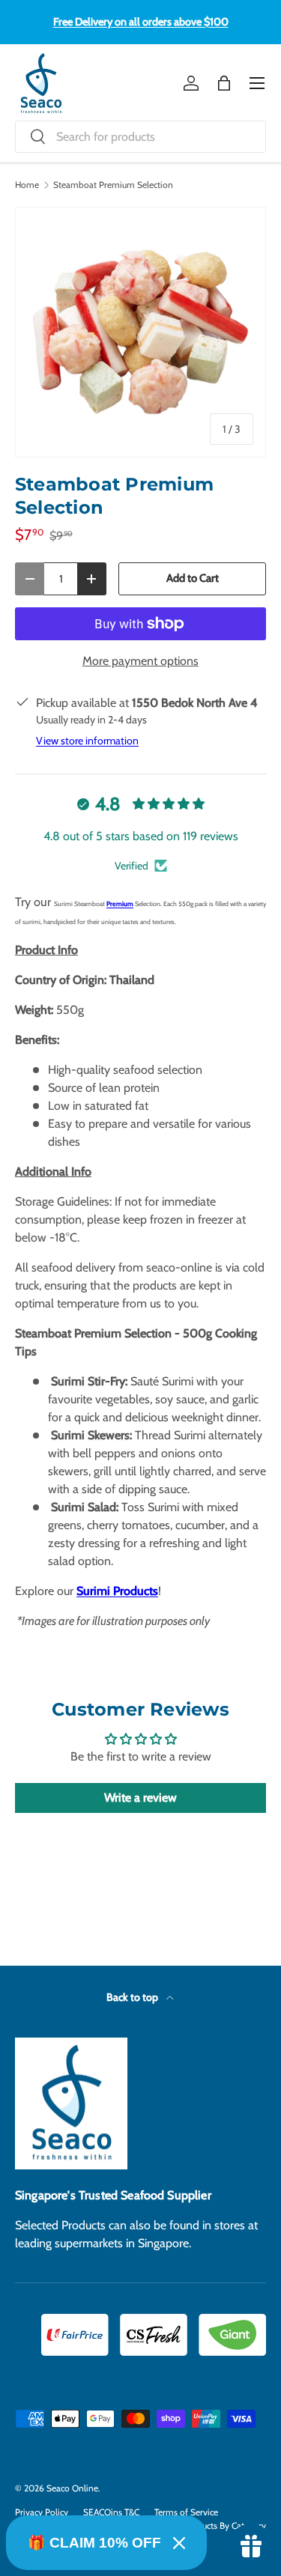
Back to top (133, 1997)
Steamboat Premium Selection (113, 185)
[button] (224, 83)
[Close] (179, 2543)
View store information (87, 741)
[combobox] (140, 137)
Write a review (140, 1798)
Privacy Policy (42, 2512)
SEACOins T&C (111, 2512)
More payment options (140, 661)
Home (27, 185)
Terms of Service (186, 2512)
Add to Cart (193, 578)
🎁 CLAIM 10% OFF (94, 2543)
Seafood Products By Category (207, 2525)
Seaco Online (72, 2488)
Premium (120, 904)
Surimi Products (117, 1591)
